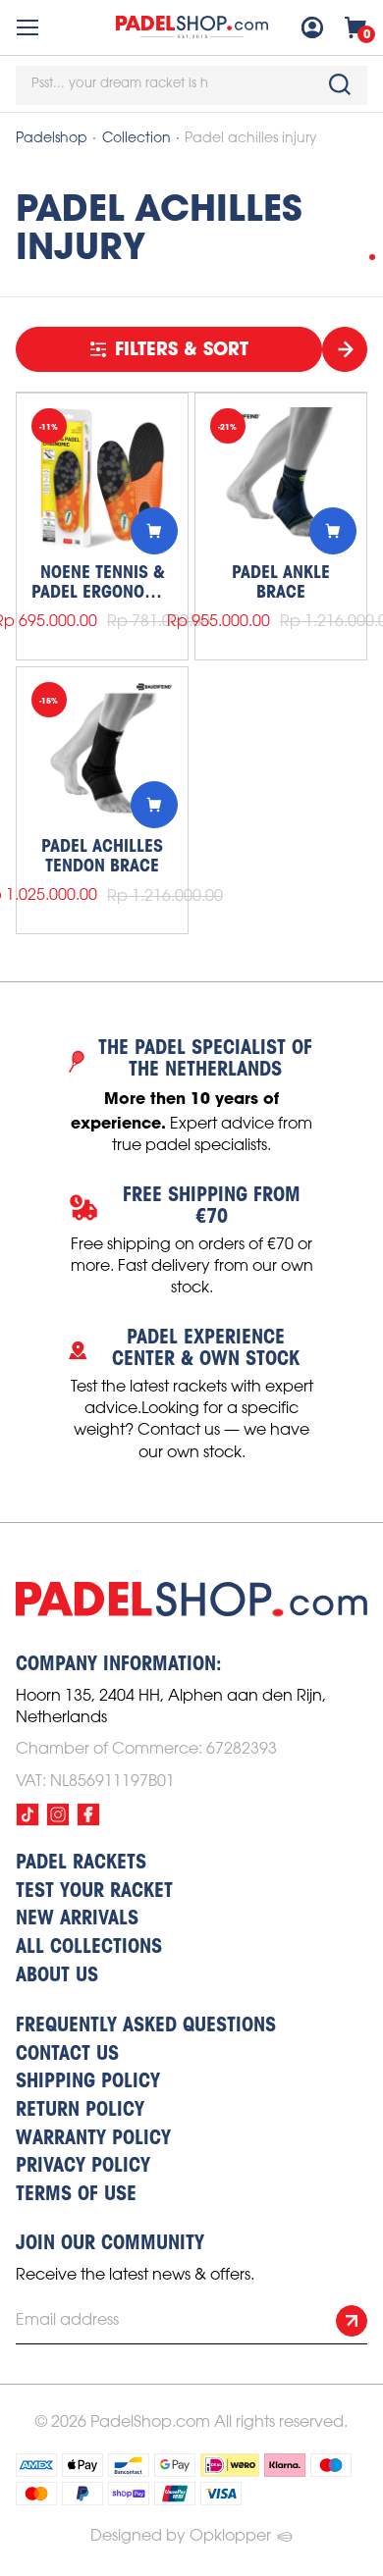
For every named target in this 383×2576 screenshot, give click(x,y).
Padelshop (52, 139)
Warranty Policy (93, 2139)
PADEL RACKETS (81, 1864)
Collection (137, 139)
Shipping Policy (88, 2082)
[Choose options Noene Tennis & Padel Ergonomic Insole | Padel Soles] (154, 531)
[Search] (340, 84)
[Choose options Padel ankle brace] (333, 531)
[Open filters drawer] (345, 349)
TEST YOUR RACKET (94, 1892)
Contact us (67, 2055)
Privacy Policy (83, 2167)
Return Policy (80, 2111)
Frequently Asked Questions (146, 2026)
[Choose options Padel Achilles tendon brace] (154, 805)
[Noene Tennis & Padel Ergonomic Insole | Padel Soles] (102, 479)
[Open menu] (27, 27)
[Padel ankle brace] (281, 479)
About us (57, 1976)
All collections (89, 1948)
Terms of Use (76, 2195)
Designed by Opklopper (181, 2536)
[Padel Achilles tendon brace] (102, 753)
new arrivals (77, 1919)
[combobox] (191, 85)
